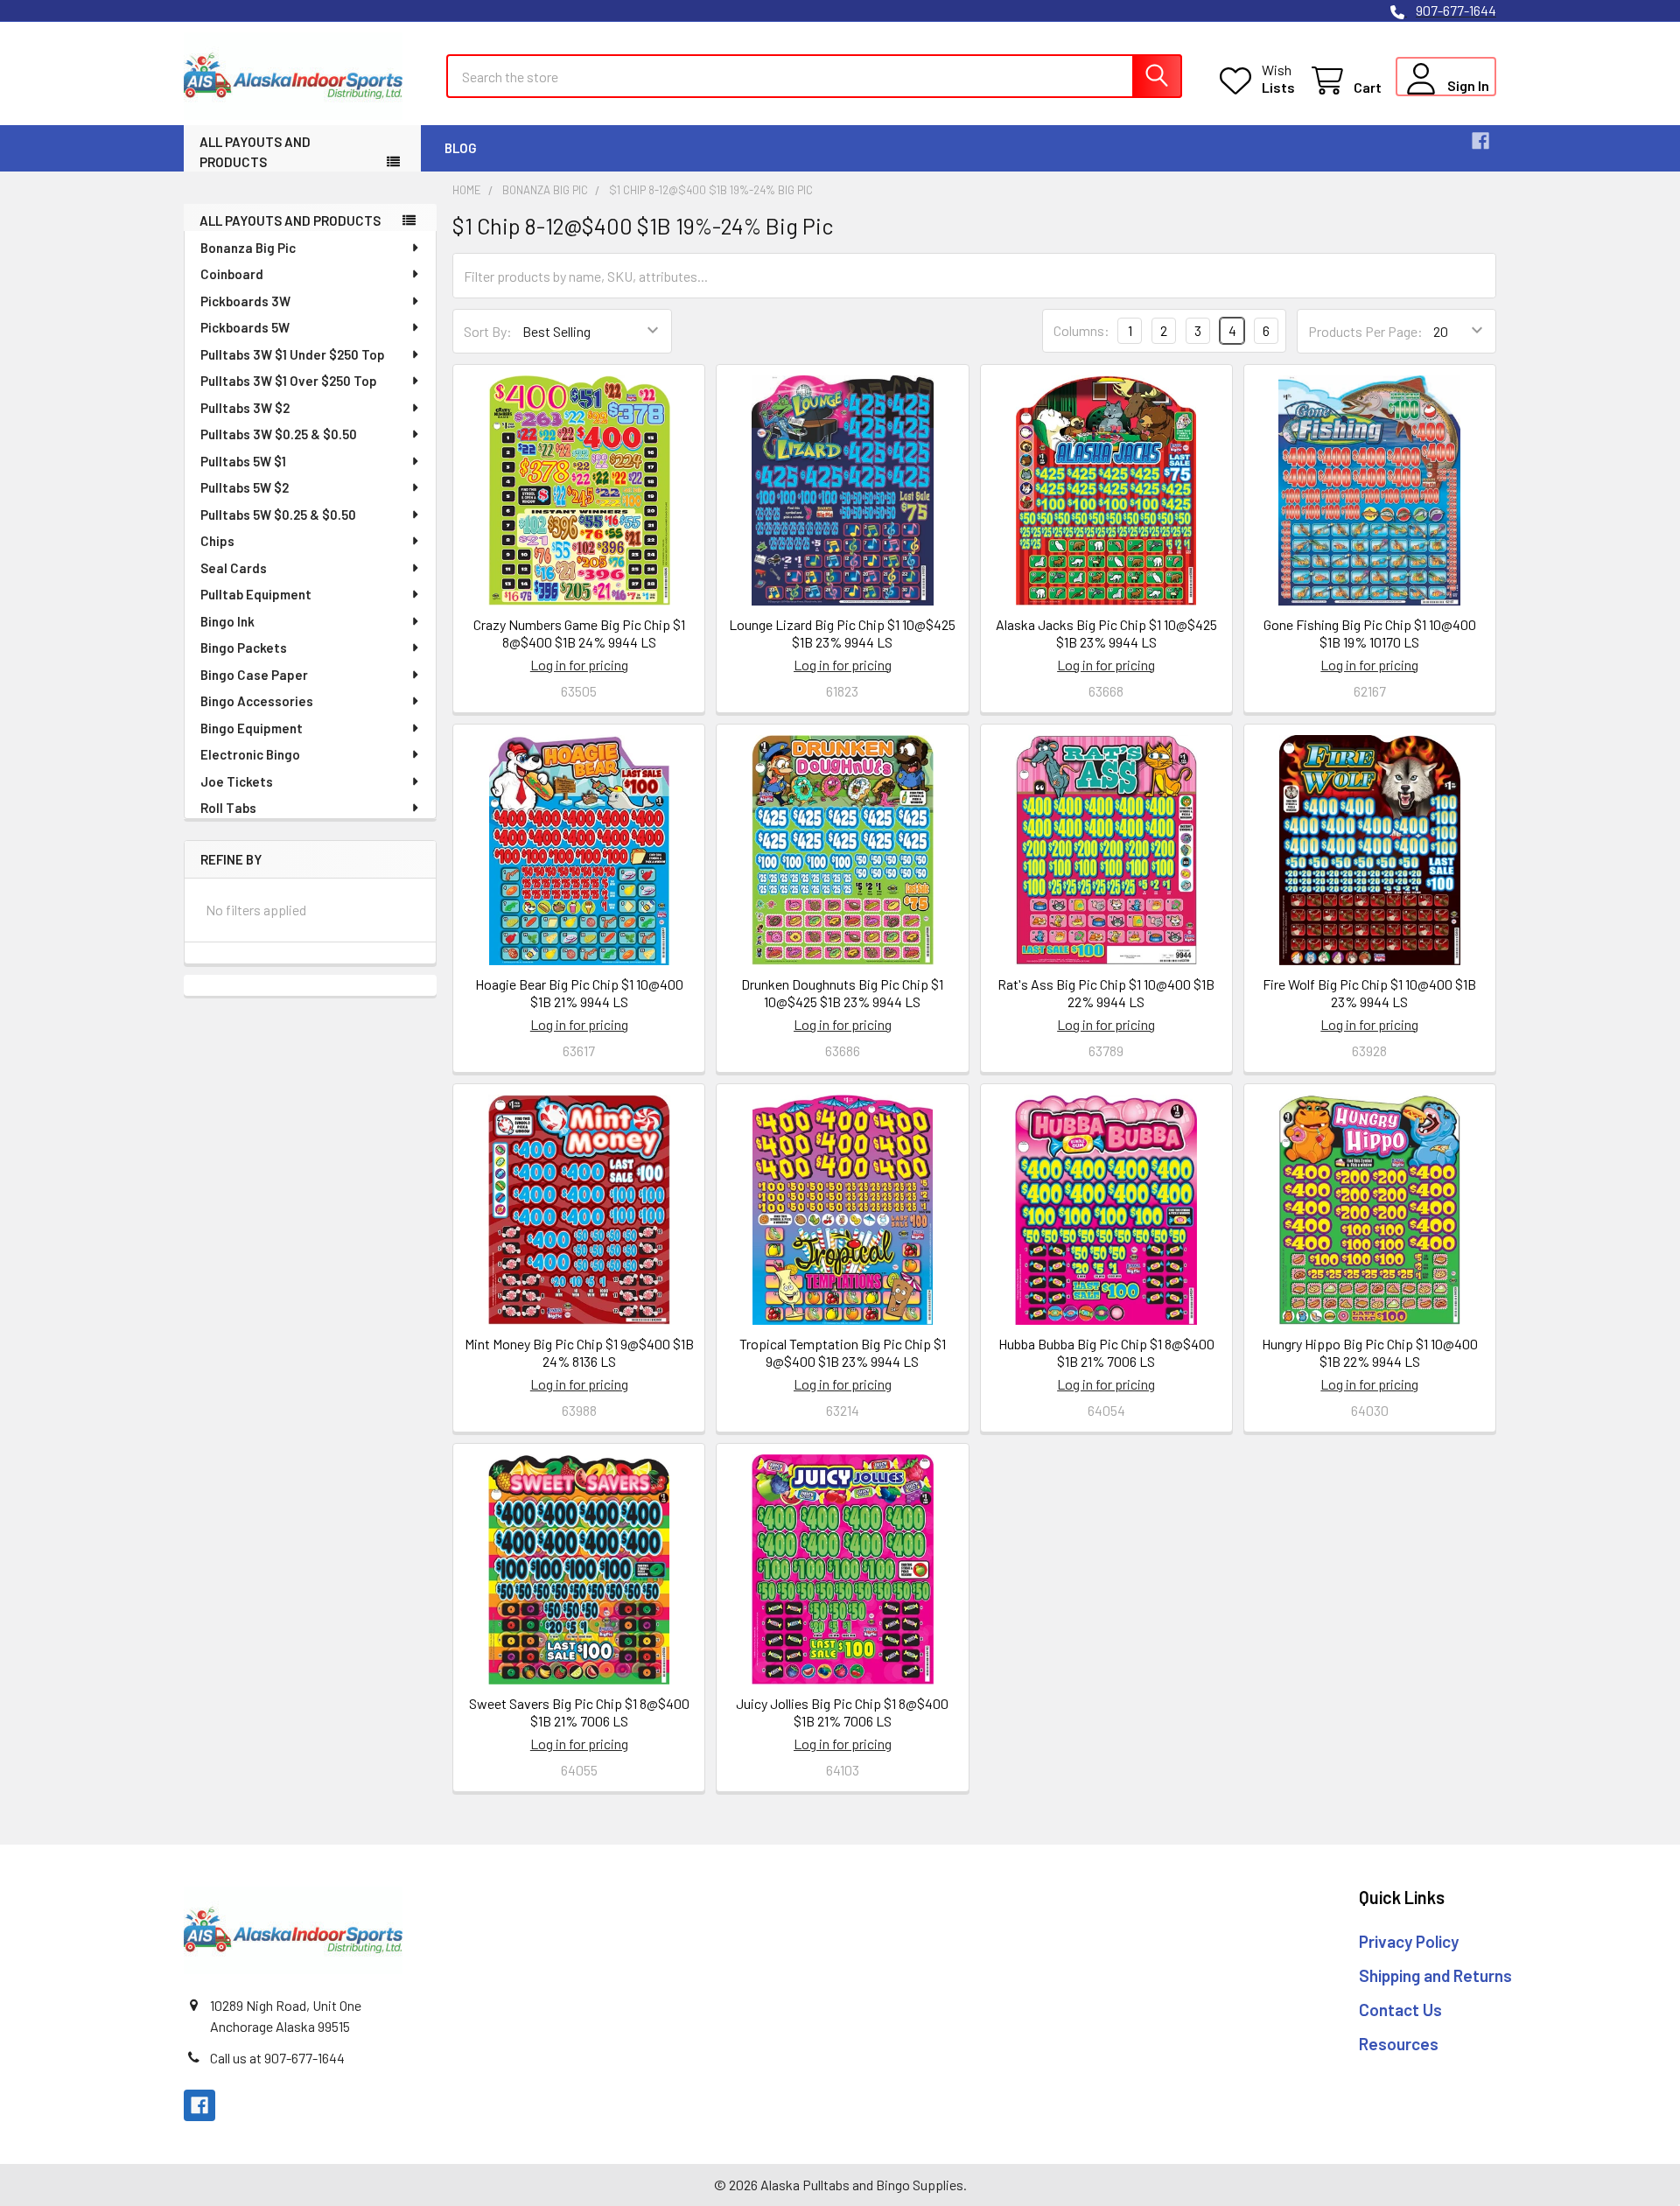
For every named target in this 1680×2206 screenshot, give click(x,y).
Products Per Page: (1365, 331)
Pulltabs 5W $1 (243, 461)
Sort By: (488, 331)
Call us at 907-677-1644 (277, 2058)
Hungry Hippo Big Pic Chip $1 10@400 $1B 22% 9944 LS (1370, 1352)
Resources (1399, 2044)
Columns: (1081, 330)
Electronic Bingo (250, 754)
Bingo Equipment (252, 728)
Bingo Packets (244, 648)
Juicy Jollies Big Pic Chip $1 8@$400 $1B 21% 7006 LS (842, 1712)
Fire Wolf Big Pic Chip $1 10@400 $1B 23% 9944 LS (1369, 993)
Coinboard (232, 274)
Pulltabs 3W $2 (245, 408)
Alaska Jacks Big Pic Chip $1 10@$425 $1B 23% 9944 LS (1106, 633)
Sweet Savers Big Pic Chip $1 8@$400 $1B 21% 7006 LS (579, 1712)
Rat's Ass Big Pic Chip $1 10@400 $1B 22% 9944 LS (1106, 993)
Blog (461, 148)
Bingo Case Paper (254, 675)
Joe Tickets (237, 781)
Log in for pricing (579, 665)
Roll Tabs (228, 808)
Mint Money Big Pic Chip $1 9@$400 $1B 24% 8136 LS (579, 1352)
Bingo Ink (227, 621)
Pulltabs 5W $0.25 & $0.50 (278, 515)
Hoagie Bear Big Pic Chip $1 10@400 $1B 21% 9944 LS (579, 993)
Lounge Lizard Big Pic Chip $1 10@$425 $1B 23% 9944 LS (842, 633)
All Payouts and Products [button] (255, 152)
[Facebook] (1480, 141)
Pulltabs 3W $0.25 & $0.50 (279, 434)
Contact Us (1400, 2010)
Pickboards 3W (245, 301)
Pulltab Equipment (256, 594)
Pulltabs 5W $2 (245, 487)
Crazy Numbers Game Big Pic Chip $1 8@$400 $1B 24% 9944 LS (579, 633)
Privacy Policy (1409, 1941)
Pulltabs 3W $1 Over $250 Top (289, 381)
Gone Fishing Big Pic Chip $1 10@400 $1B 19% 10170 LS (1370, 633)
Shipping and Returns (1435, 1975)
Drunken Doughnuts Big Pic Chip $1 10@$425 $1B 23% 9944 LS (842, 993)
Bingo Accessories (257, 701)
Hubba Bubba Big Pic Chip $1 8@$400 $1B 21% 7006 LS (1106, 1352)
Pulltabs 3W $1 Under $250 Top (293, 354)
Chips (217, 541)
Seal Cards (234, 568)
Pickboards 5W (245, 327)
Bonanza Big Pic (248, 248)
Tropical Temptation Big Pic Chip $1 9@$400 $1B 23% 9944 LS (843, 1352)
